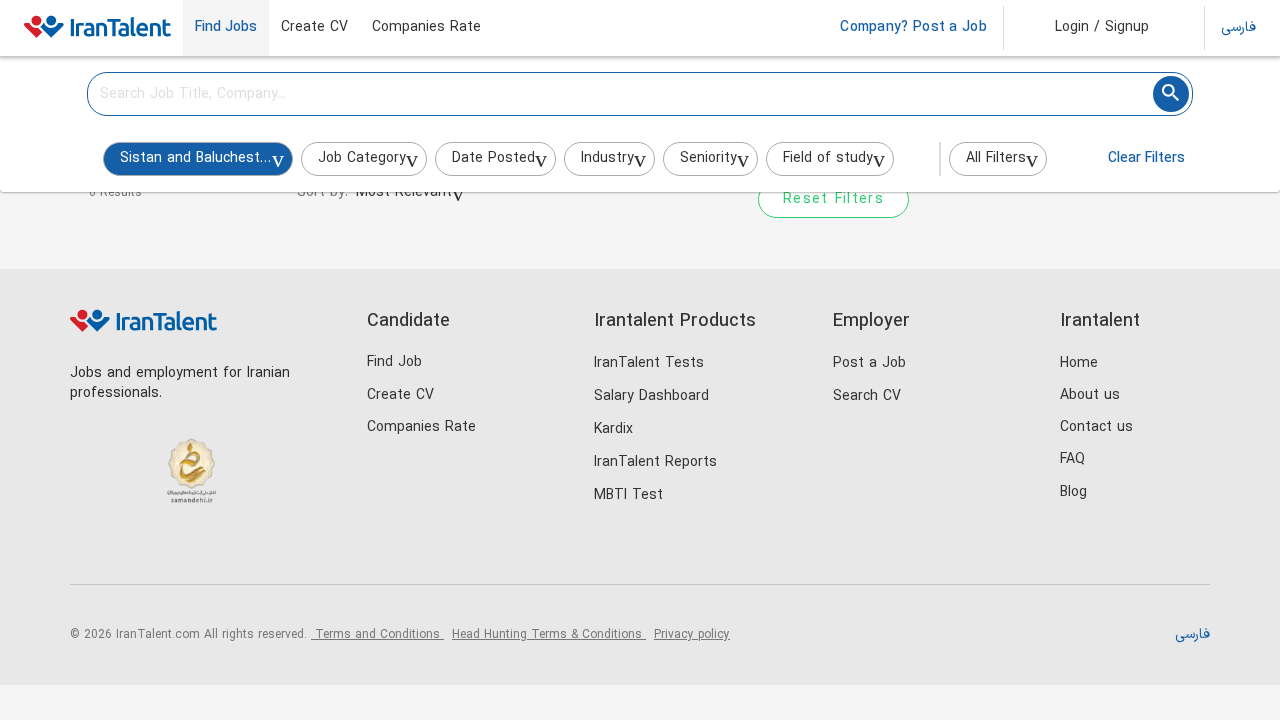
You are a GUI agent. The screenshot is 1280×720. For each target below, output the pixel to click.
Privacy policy (692, 635)
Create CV (314, 28)
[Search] (1171, 94)
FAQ (1072, 459)
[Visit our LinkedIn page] (90, 550)
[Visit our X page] (172, 550)
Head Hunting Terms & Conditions (549, 635)
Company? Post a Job (913, 28)
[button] (1088, 28)
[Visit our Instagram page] (131, 550)
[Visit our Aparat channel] (254, 550)
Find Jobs (226, 28)
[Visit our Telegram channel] (213, 550)
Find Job (394, 362)
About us (1090, 395)
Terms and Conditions (377, 635)
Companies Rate (426, 28)
